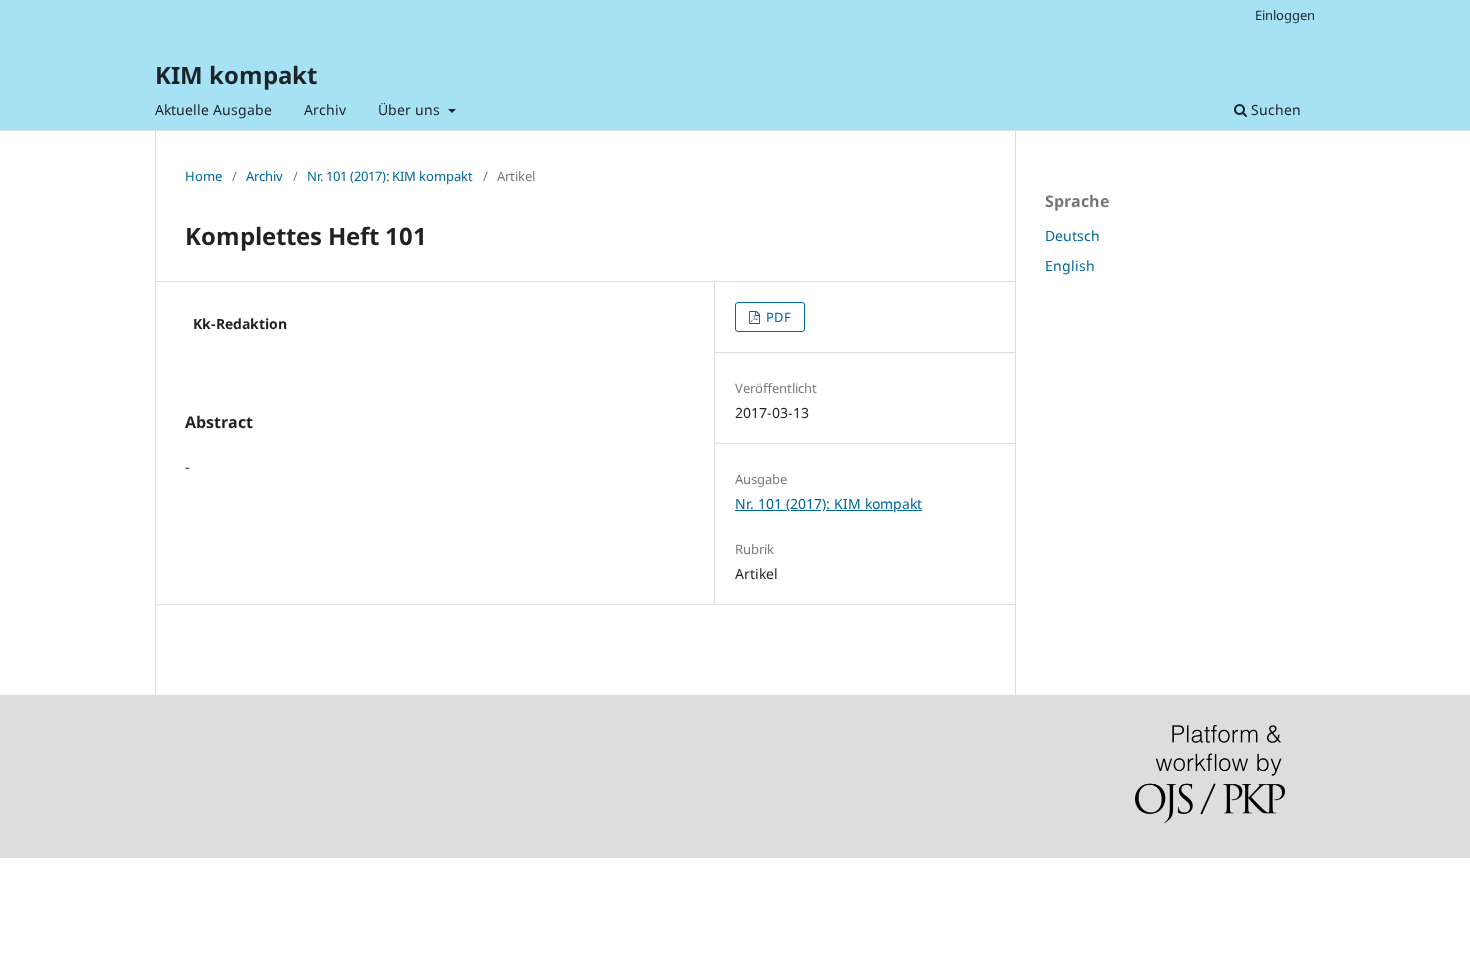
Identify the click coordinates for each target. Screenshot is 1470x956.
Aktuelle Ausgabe (213, 109)
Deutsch (1072, 235)
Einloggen (1285, 15)
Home (203, 176)
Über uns (411, 109)
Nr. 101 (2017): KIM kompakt (390, 176)
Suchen (1274, 109)
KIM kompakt (236, 74)
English (1070, 265)
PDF (777, 317)
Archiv (325, 109)
